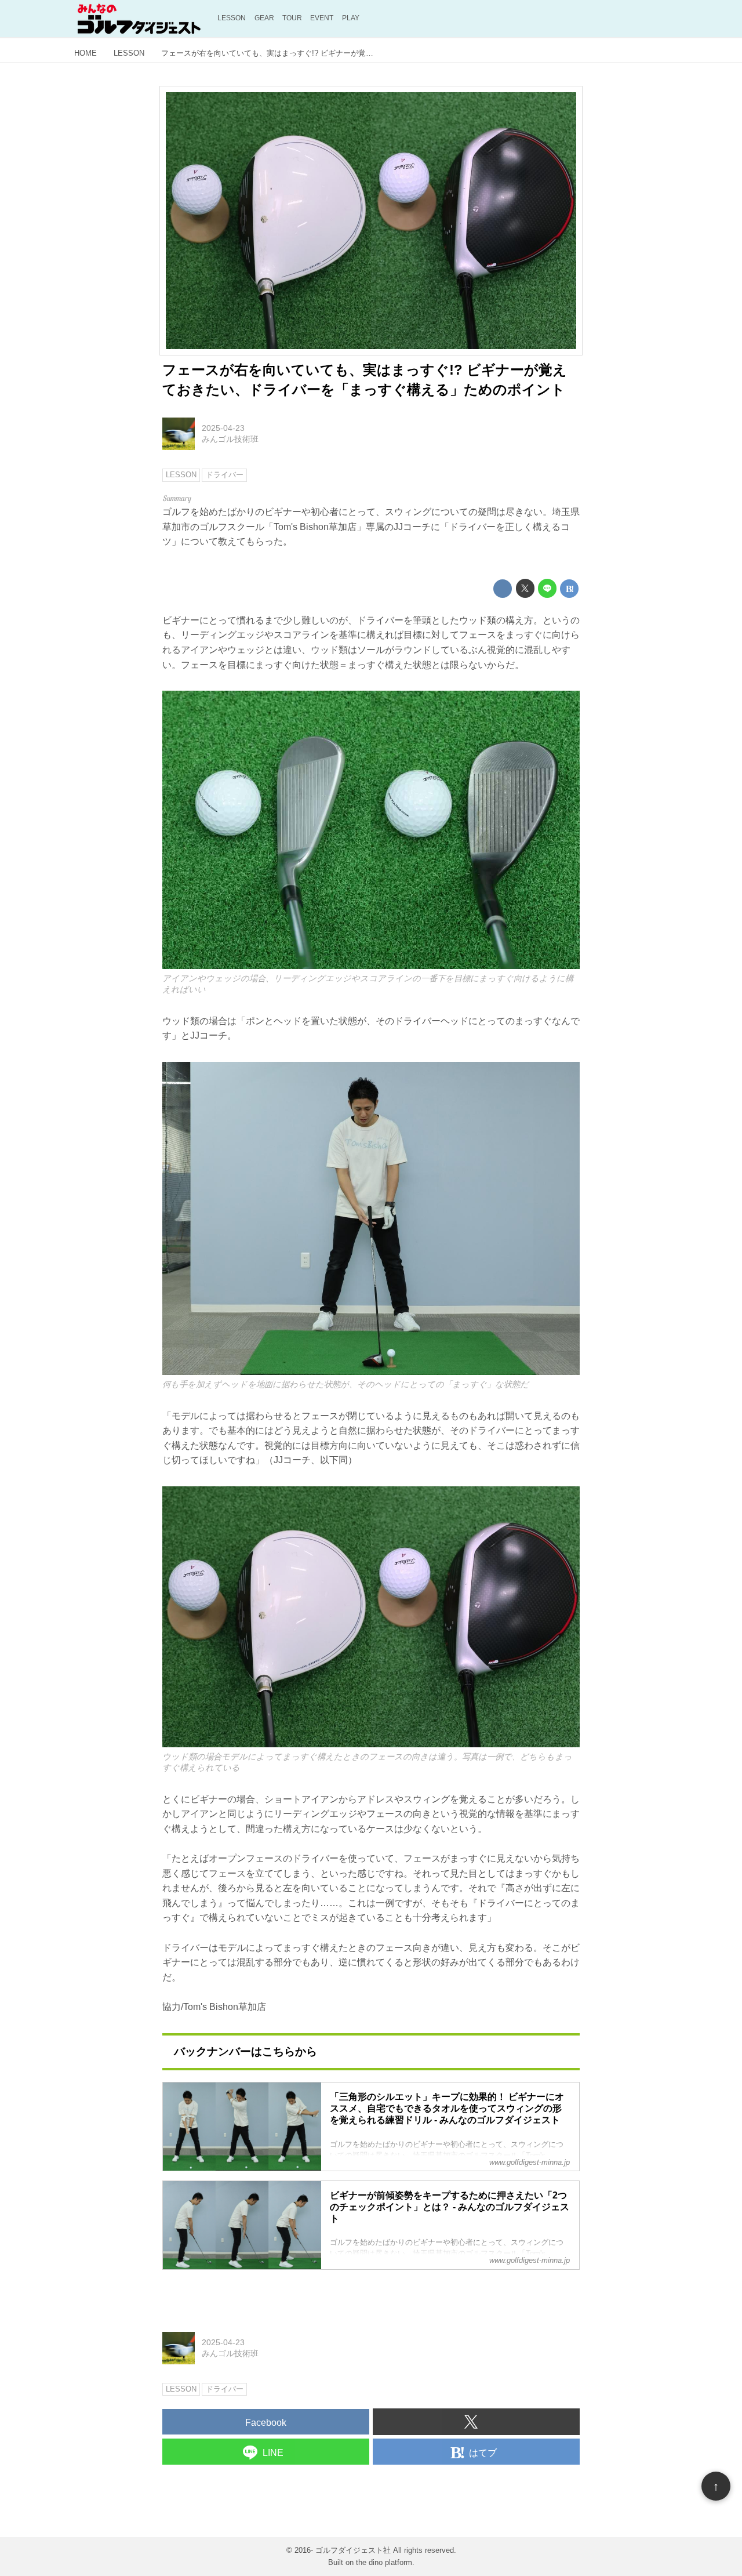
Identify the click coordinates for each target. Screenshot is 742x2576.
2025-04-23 (223, 428)
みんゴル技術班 (230, 439)
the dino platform (384, 2562)
